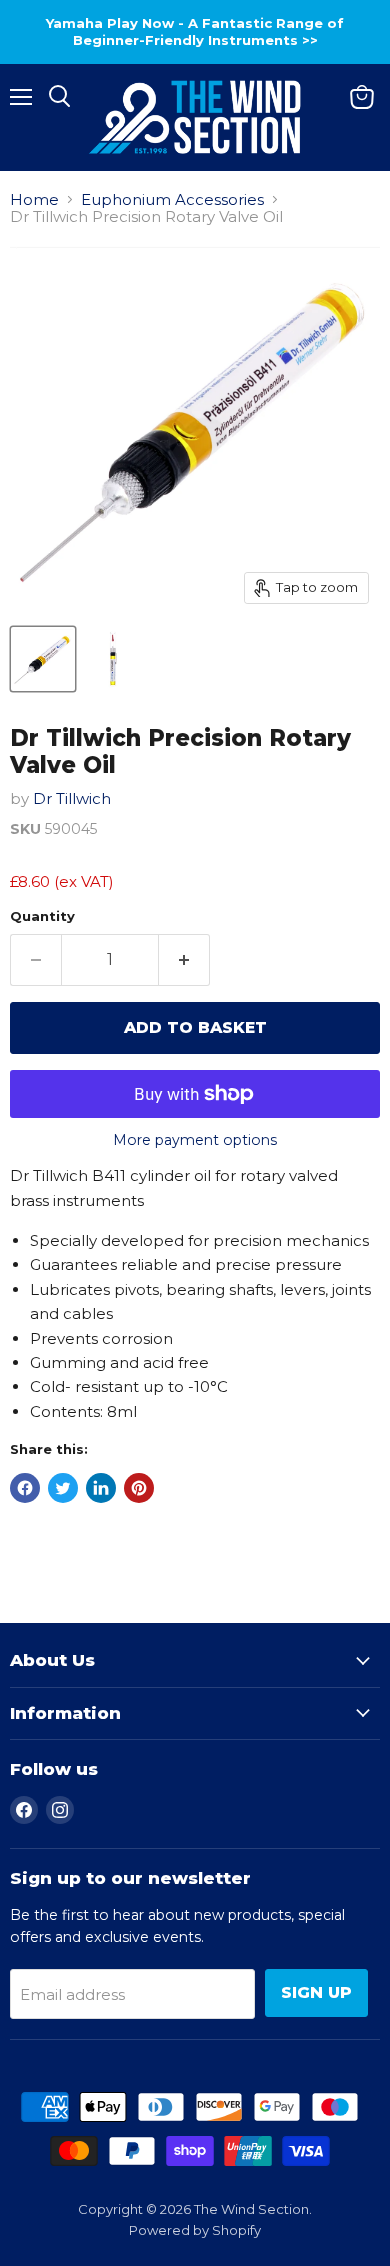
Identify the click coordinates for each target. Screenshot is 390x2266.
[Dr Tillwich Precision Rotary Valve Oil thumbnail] (43, 659)
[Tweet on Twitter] (63, 1488)
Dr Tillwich (72, 798)
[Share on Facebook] (25, 1488)
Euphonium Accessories (172, 199)
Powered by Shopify (195, 2230)
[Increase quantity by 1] (184, 960)
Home (34, 199)
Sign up (316, 1992)
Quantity (42, 916)
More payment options (195, 1140)
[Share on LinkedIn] (101, 1488)
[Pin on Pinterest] (139, 1488)
